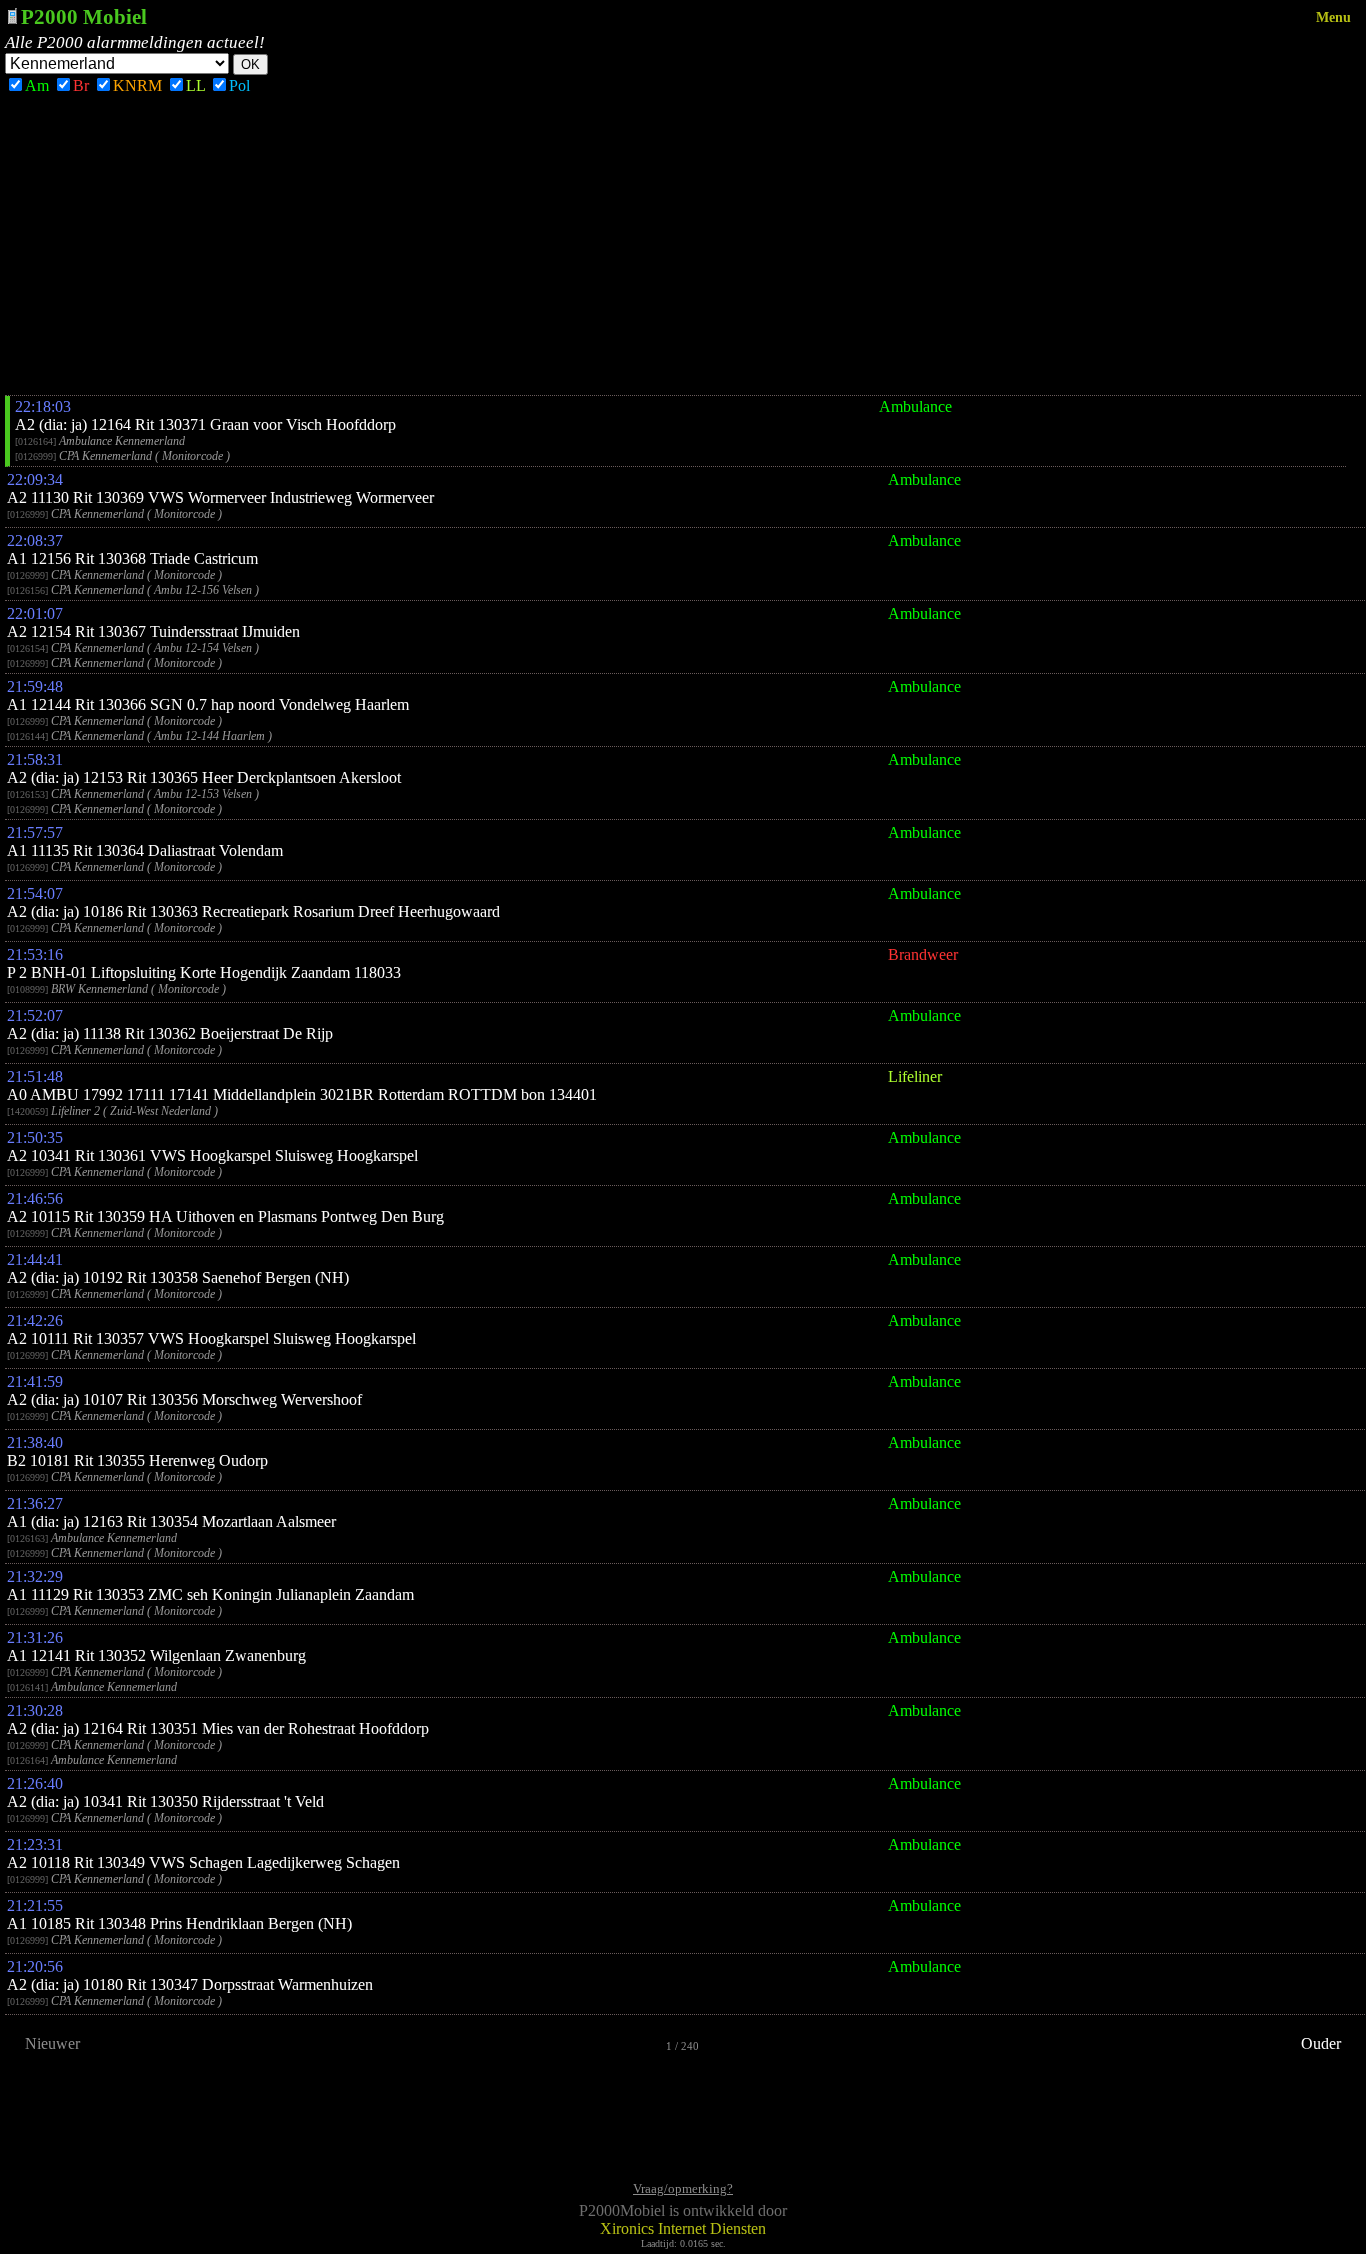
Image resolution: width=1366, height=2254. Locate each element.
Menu (1333, 17)
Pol (239, 85)
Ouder (1321, 2043)
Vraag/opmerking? (683, 2189)
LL (195, 85)
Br (81, 85)
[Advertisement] (683, 245)
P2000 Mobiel (84, 16)
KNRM (137, 85)
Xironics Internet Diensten (683, 2228)
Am (37, 85)
